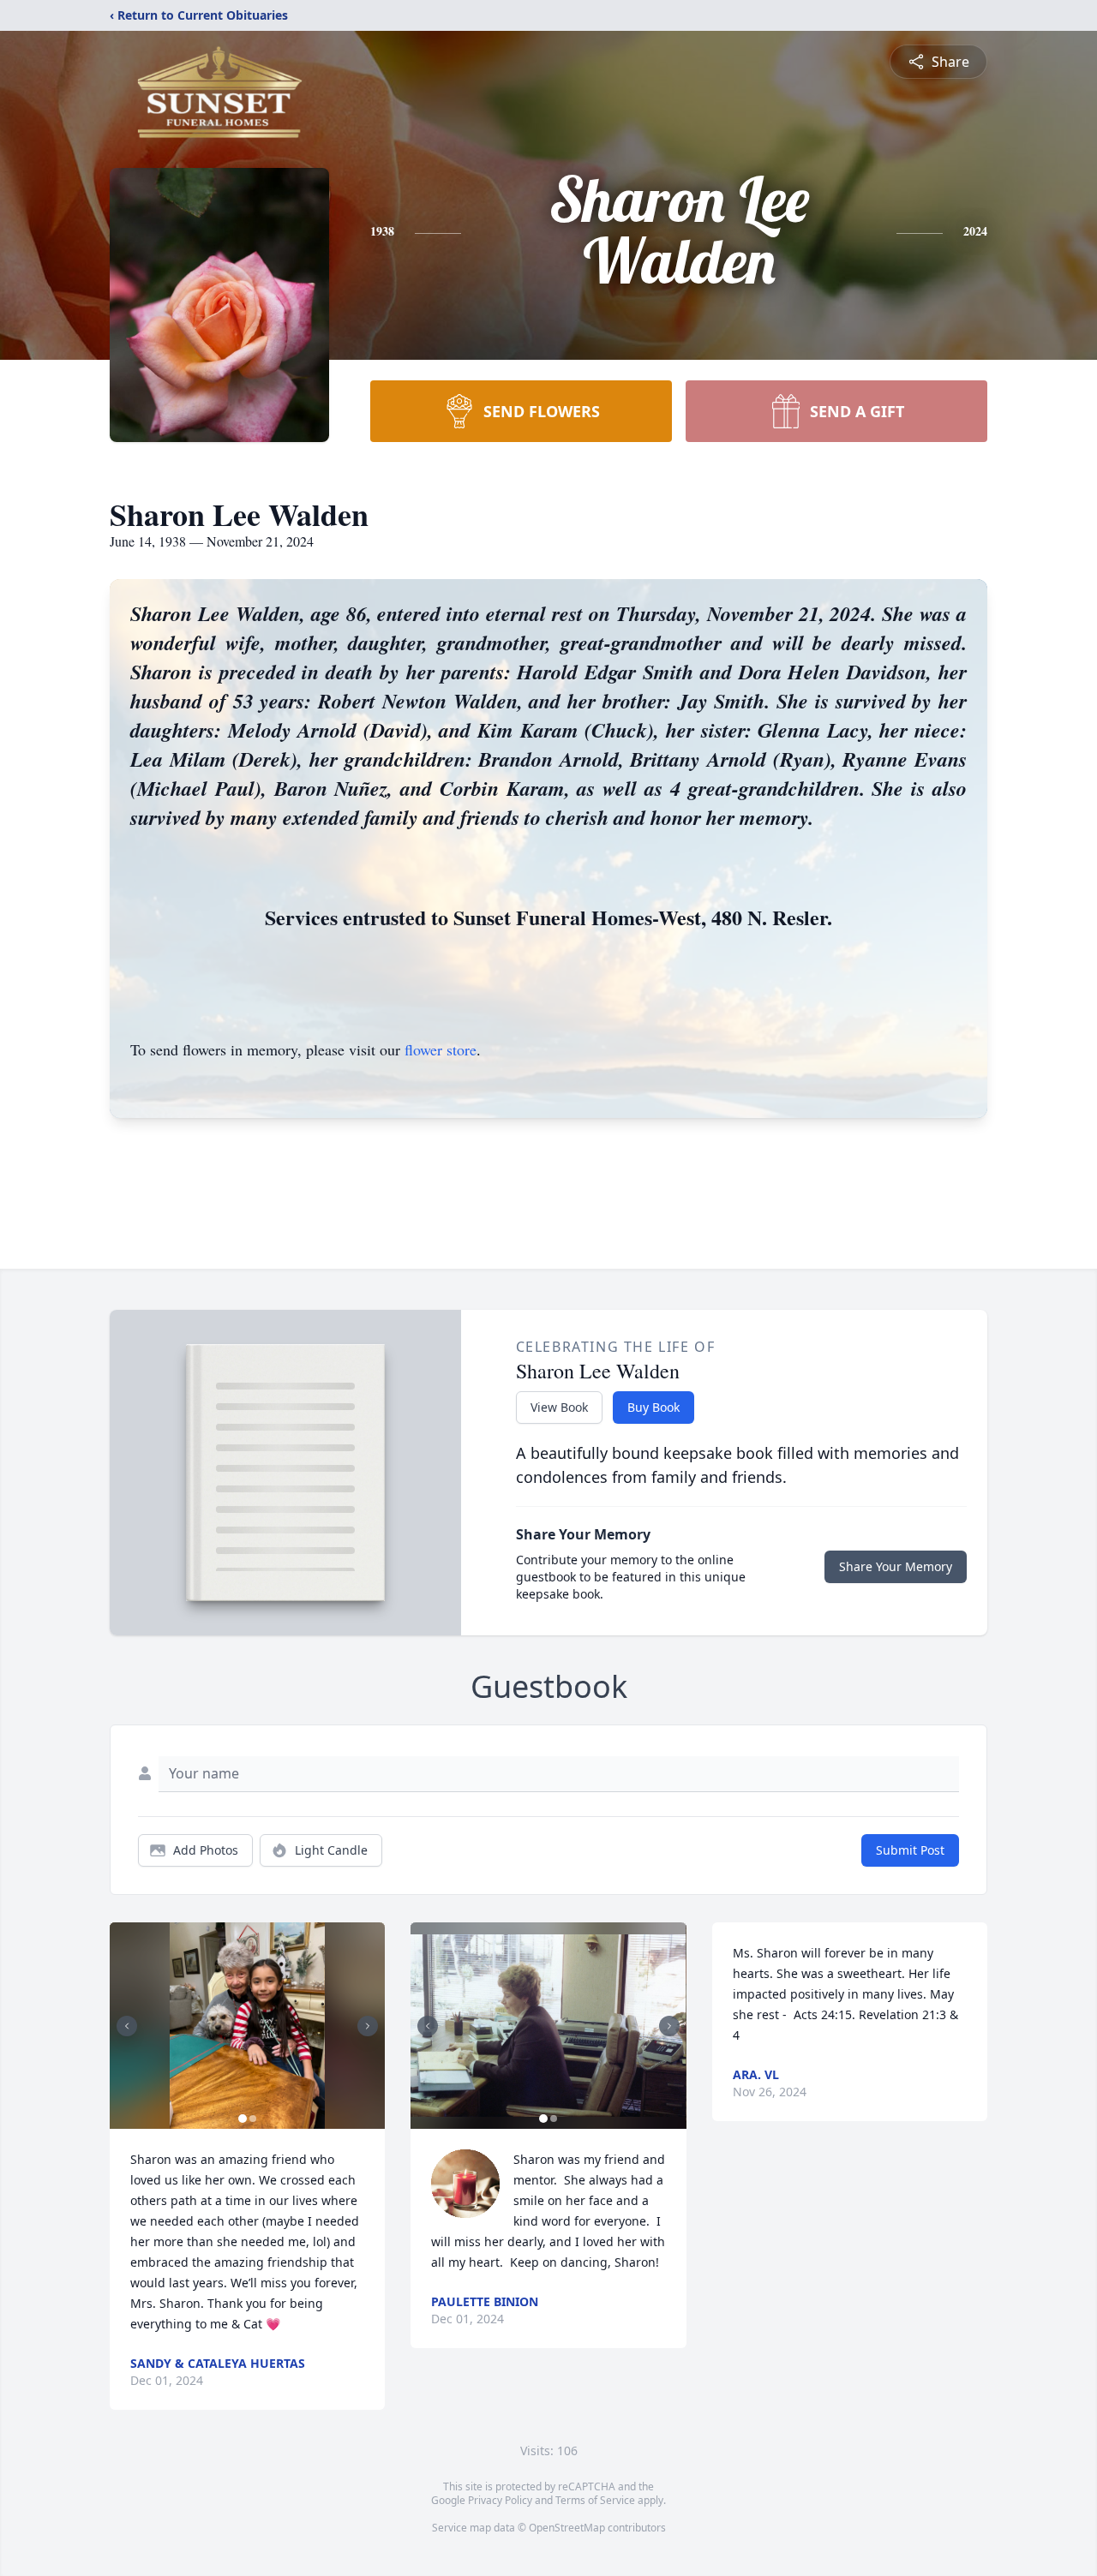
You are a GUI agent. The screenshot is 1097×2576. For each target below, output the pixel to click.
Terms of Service (595, 2500)
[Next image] (368, 2026)
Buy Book (653, 1407)
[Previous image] (127, 2026)
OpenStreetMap (567, 2528)
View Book (559, 1407)
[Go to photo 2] (253, 2119)
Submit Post (910, 1850)
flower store (441, 1049)
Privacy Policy (500, 2500)
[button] (247, 2026)
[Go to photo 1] (243, 2119)
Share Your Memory (896, 1566)
